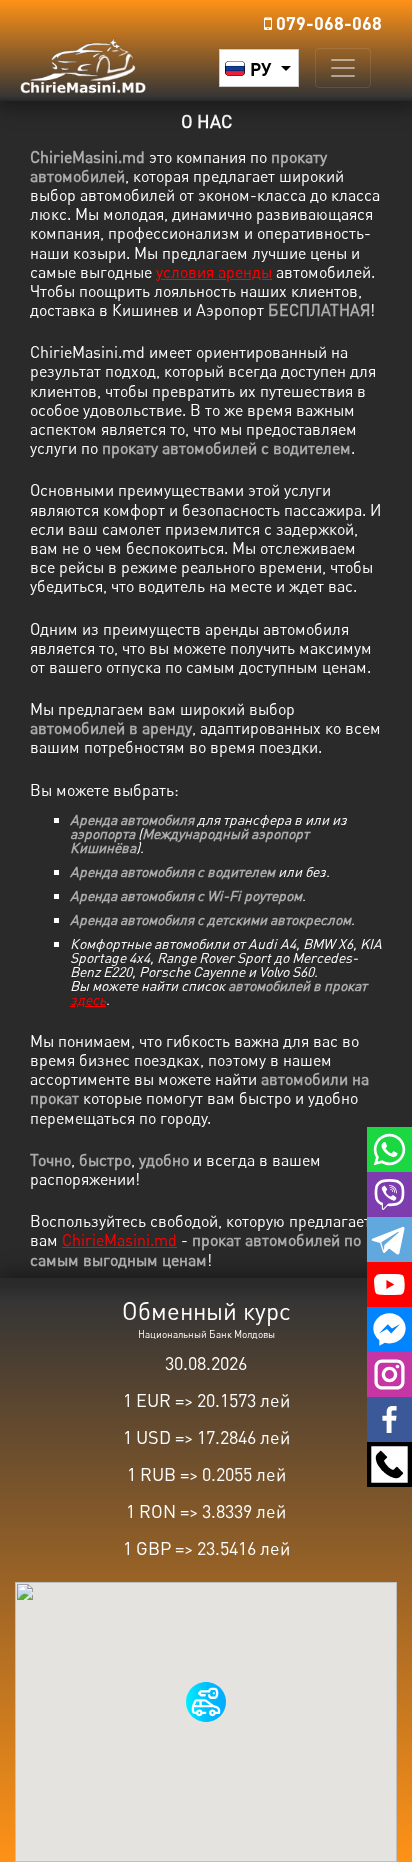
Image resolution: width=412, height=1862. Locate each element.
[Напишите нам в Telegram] (389, 1236)
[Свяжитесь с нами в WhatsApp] (389, 1146)
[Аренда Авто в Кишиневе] (83, 63)
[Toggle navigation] (343, 68)
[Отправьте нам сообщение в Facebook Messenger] (389, 1326)
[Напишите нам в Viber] (389, 1191)
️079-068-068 (327, 22)
